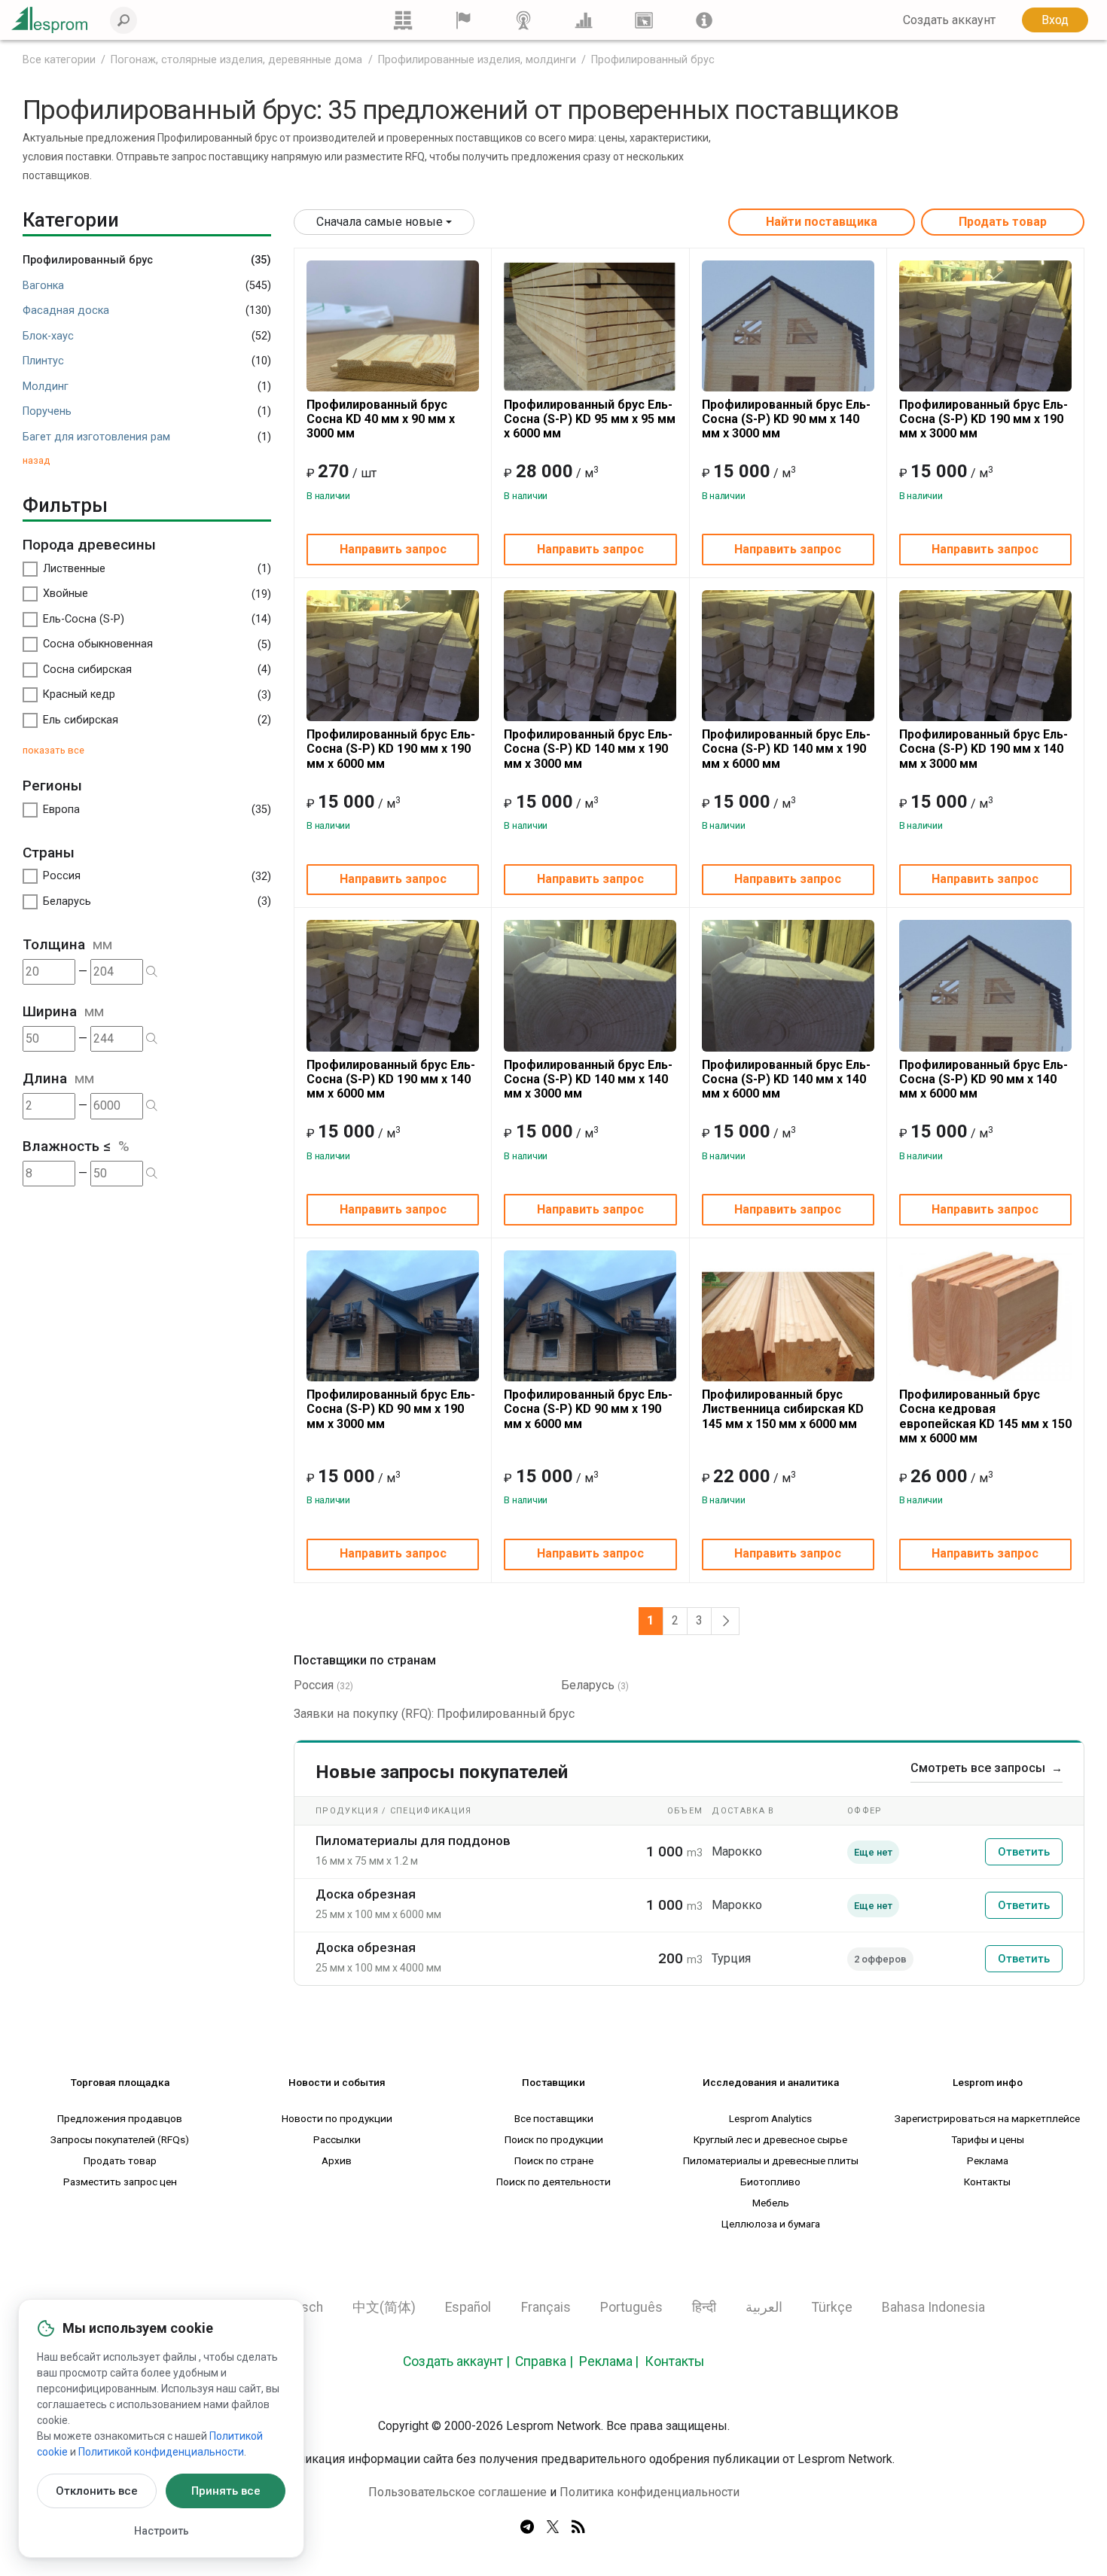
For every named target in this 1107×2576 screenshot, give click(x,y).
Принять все (226, 2491)
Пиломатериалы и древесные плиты (771, 2160)
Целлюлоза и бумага (771, 2224)
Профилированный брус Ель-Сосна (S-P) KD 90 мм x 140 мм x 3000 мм (786, 419)
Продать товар (1003, 222)
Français (546, 2307)
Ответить (1024, 1852)
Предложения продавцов (120, 2118)
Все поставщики (554, 2118)
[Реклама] (644, 20)
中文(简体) (384, 2307)
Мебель (771, 2203)
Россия (314, 1685)
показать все (53, 750)
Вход (1055, 20)
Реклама (988, 2160)
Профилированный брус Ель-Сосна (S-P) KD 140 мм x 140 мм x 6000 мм (786, 1079)
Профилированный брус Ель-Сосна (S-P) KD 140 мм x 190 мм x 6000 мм (786, 749)
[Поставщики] (463, 20)
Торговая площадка (120, 2082)
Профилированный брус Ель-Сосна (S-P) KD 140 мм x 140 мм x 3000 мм (588, 1079)
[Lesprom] (704, 20)
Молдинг (46, 387)
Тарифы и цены (988, 2139)
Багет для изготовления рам (96, 437)
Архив (337, 2160)
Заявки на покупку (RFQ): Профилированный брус (434, 1714)
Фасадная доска (66, 311)
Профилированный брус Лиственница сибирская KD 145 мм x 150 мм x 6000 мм (783, 1409)
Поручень (47, 411)
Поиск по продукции (554, 2139)
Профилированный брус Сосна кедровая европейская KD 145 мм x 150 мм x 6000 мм (985, 1416)
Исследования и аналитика (771, 2082)
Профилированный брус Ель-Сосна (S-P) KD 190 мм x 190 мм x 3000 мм (983, 419)
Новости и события (337, 2082)
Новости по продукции (337, 2118)
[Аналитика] (584, 20)
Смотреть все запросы (987, 1768)
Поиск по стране (554, 2160)
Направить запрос (393, 549)
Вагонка (43, 286)
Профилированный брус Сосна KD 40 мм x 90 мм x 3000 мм (381, 419)
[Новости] (523, 20)
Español (468, 2307)
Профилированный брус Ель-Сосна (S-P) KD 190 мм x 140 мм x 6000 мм (391, 1079)
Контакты (987, 2182)
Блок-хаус (48, 336)
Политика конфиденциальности (650, 2492)
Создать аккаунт (453, 2361)
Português (631, 2307)
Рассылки (337, 2139)
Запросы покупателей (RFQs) (120, 2139)
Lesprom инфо (988, 2082)
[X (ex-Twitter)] (553, 2528)
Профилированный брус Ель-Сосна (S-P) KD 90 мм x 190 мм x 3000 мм (391, 1409)
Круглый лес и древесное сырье (770, 2139)
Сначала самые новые (380, 222)
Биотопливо (770, 2182)
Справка (541, 2361)
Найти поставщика (822, 222)
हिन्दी (704, 2307)
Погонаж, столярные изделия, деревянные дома (236, 60)
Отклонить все (97, 2491)
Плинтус (43, 361)
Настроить (162, 2531)
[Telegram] (527, 2528)
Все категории (59, 60)
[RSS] (578, 2528)
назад (36, 460)
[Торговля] (403, 20)
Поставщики (553, 2082)
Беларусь (588, 1685)
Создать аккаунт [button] (949, 20)
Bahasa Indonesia (933, 2307)
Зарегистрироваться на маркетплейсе (987, 2118)
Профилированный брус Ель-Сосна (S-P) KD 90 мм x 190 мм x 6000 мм (588, 1409)
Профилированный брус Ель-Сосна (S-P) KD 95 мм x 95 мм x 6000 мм (590, 419)
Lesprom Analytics (770, 2118)
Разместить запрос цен (120, 2182)
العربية (764, 2307)
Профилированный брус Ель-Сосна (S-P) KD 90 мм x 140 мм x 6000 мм (983, 1079)
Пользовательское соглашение (457, 2492)
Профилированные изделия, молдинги (477, 60)
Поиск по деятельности (553, 2182)
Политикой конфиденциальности (161, 2452)
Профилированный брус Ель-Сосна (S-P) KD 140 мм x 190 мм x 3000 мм (588, 749)
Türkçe (832, 2307)
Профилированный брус (653, 60)
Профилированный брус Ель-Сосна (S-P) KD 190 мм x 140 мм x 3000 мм (983, 749)
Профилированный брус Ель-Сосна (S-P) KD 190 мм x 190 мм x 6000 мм (391, 749)
